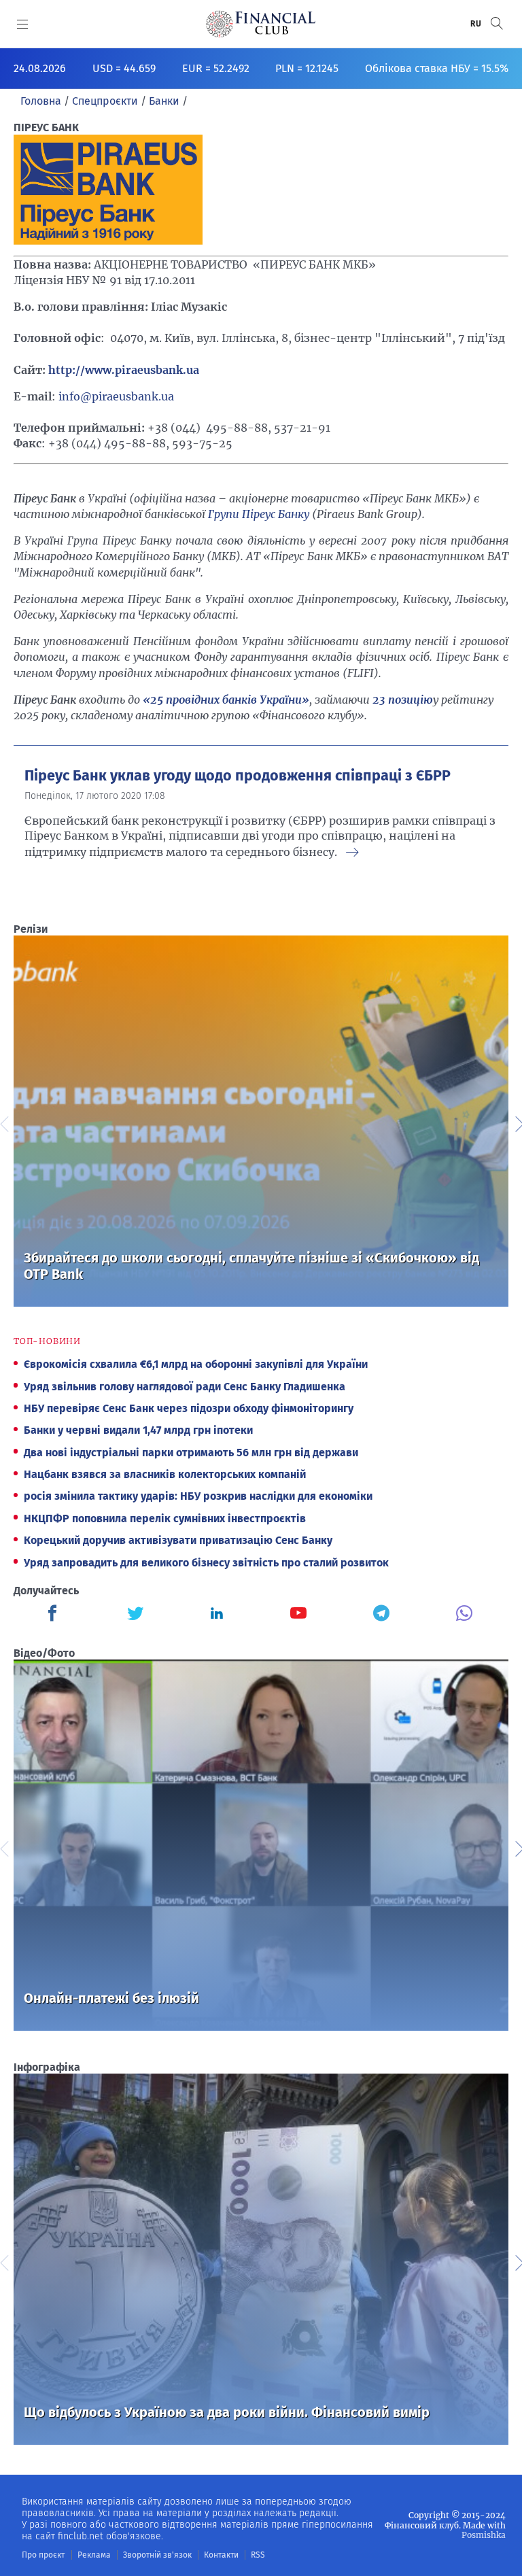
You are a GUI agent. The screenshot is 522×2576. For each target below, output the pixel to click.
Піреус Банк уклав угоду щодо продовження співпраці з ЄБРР (238, 776)
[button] (497, 23)
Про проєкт (43, 2555)
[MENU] (23, 24)
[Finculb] (55, 1615)
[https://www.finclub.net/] (261, 24)
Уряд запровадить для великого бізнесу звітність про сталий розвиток (206, 1563)
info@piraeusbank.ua (116, 396)
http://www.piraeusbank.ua (124, 370)
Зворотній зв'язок (157, 2555)
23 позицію (403, 700)
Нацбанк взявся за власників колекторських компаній (165, 1474)
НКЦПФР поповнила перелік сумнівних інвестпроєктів (165, 1518)
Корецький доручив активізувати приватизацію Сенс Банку (178, 1540)
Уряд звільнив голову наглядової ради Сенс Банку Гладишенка (185, 1387)
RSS (258, 2555)
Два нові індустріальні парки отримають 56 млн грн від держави (191, 1453)
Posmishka (484, 2535)
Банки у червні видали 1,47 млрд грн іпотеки (138, 1430)
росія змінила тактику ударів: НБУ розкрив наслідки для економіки (198, 1496)
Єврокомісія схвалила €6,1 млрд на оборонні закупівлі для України (196, 1364)
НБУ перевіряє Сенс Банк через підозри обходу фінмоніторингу (189, 1408)
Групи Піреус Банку (259, 514)
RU (476, 24)
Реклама (94, 2555)
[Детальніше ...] (352, 853)
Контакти (221, 2555)
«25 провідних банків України (222, 700)
